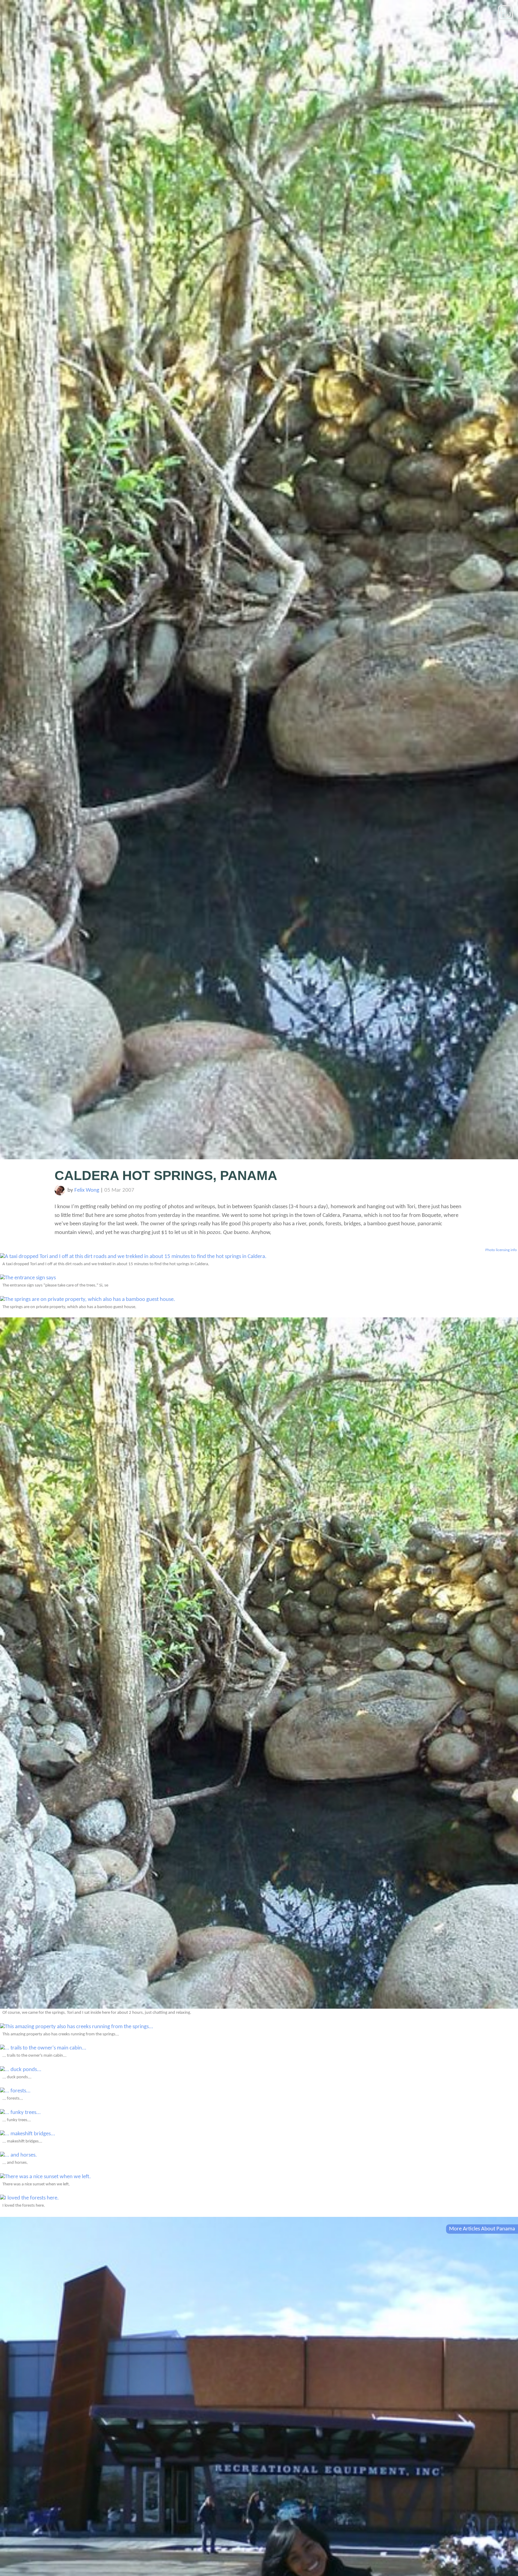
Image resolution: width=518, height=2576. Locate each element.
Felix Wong (87, 1190)
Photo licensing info (501, 1250)
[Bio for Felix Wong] (60, 1194)
